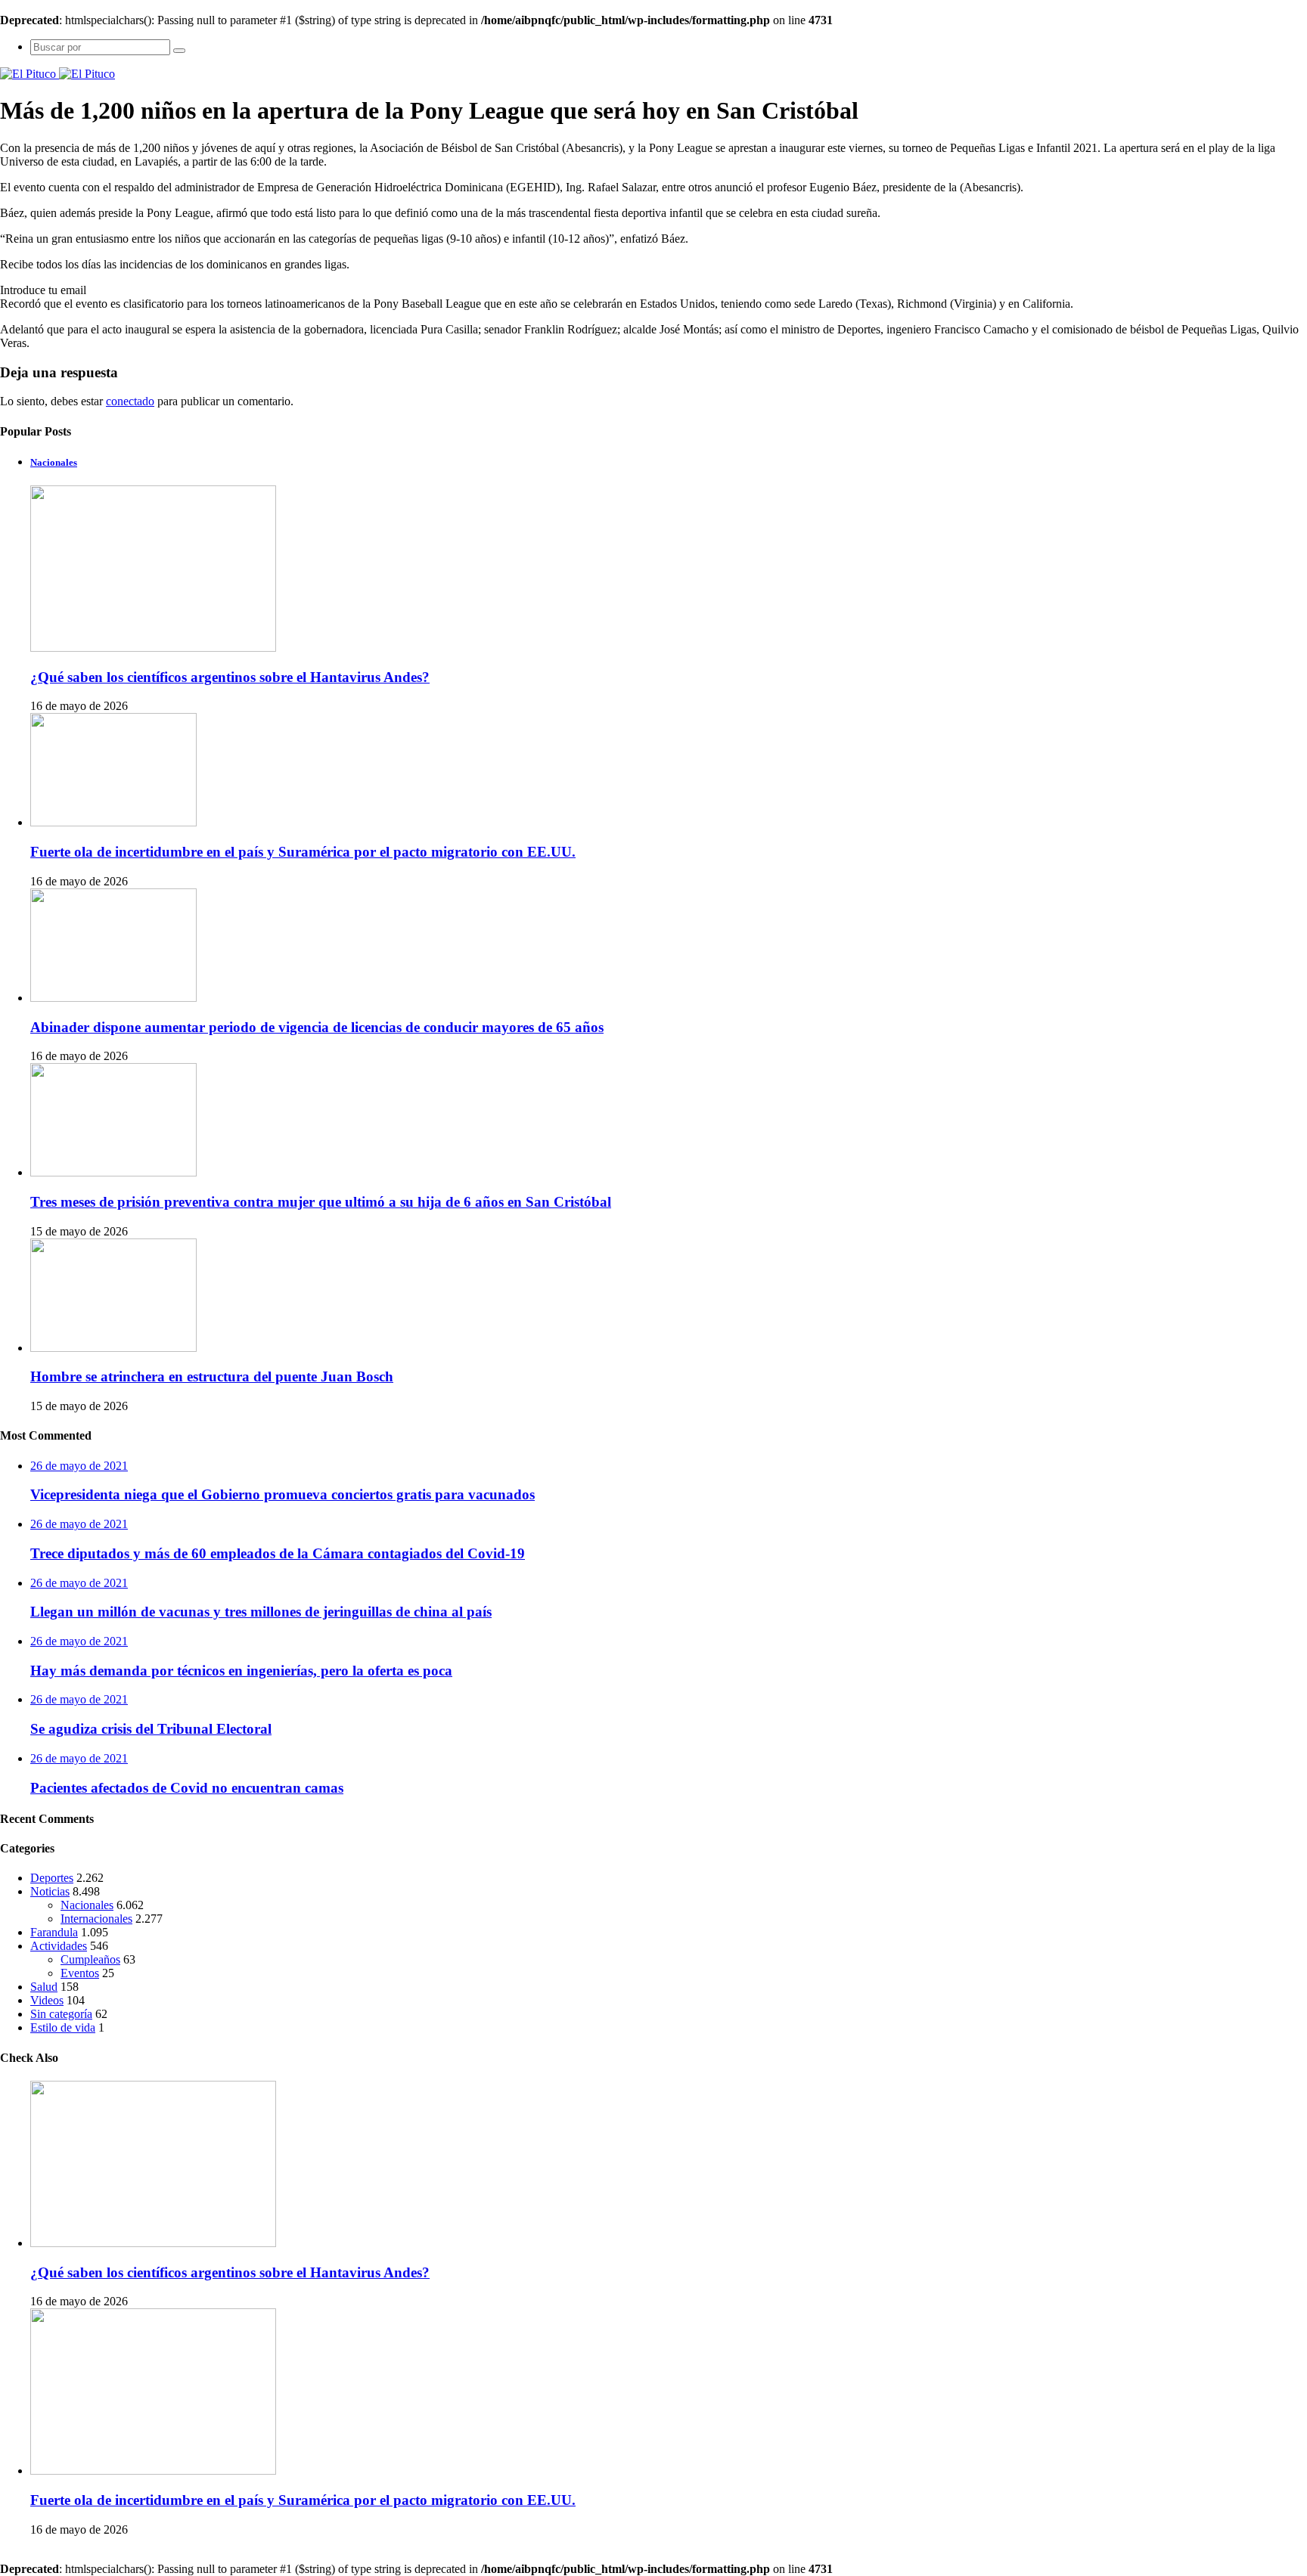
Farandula (54, 1932)
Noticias (50, 1891)
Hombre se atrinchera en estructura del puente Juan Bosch (212, 1376)
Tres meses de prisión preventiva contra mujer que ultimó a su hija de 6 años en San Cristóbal (321, 1202)
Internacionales (96, 1919)
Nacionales (87, 1905)
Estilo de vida (63, 2027)
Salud (44, 1987)
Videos (47, 2000)
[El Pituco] (57, 74)
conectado (130, 401)
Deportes (52, 1878)
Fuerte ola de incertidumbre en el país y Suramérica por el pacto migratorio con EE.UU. (303, 852)
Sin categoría (61, 2014)
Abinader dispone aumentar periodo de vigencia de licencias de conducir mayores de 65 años (317, 1027)
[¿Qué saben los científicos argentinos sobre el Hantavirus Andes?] (153, 2243)
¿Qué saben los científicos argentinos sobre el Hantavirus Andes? (230, 677)
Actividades (59, 1946)
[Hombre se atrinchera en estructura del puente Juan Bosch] (113, 1348)
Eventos (80, 1973)
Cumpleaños (90, 1959)
